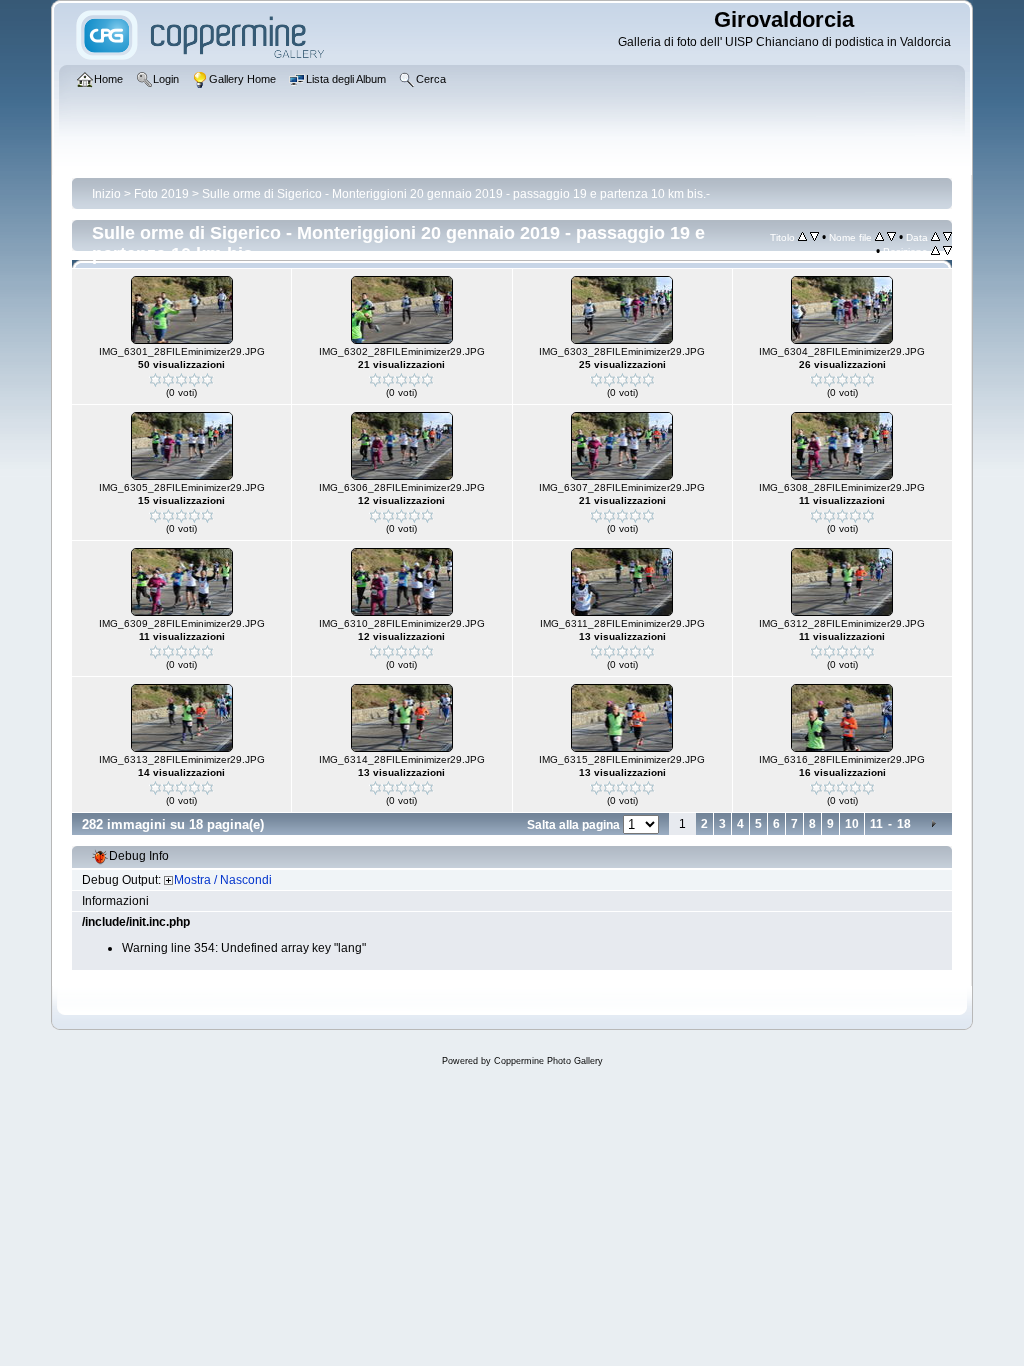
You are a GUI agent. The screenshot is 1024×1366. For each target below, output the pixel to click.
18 (904, 824)
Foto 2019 (161, 194)
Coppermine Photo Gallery (548, 1061)
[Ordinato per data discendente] (947, 237)
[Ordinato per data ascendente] (935, 237)
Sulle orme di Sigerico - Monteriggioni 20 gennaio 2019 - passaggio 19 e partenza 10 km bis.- (456, 194)
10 (852, 824)
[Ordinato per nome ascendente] (879, 237)
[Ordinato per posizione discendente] (947, 251)
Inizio (106, 194)
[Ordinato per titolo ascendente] (802, 237)
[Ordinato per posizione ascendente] (935, 251)
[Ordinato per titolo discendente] (814, 237)
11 (876, 824)
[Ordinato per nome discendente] (891, 237)
